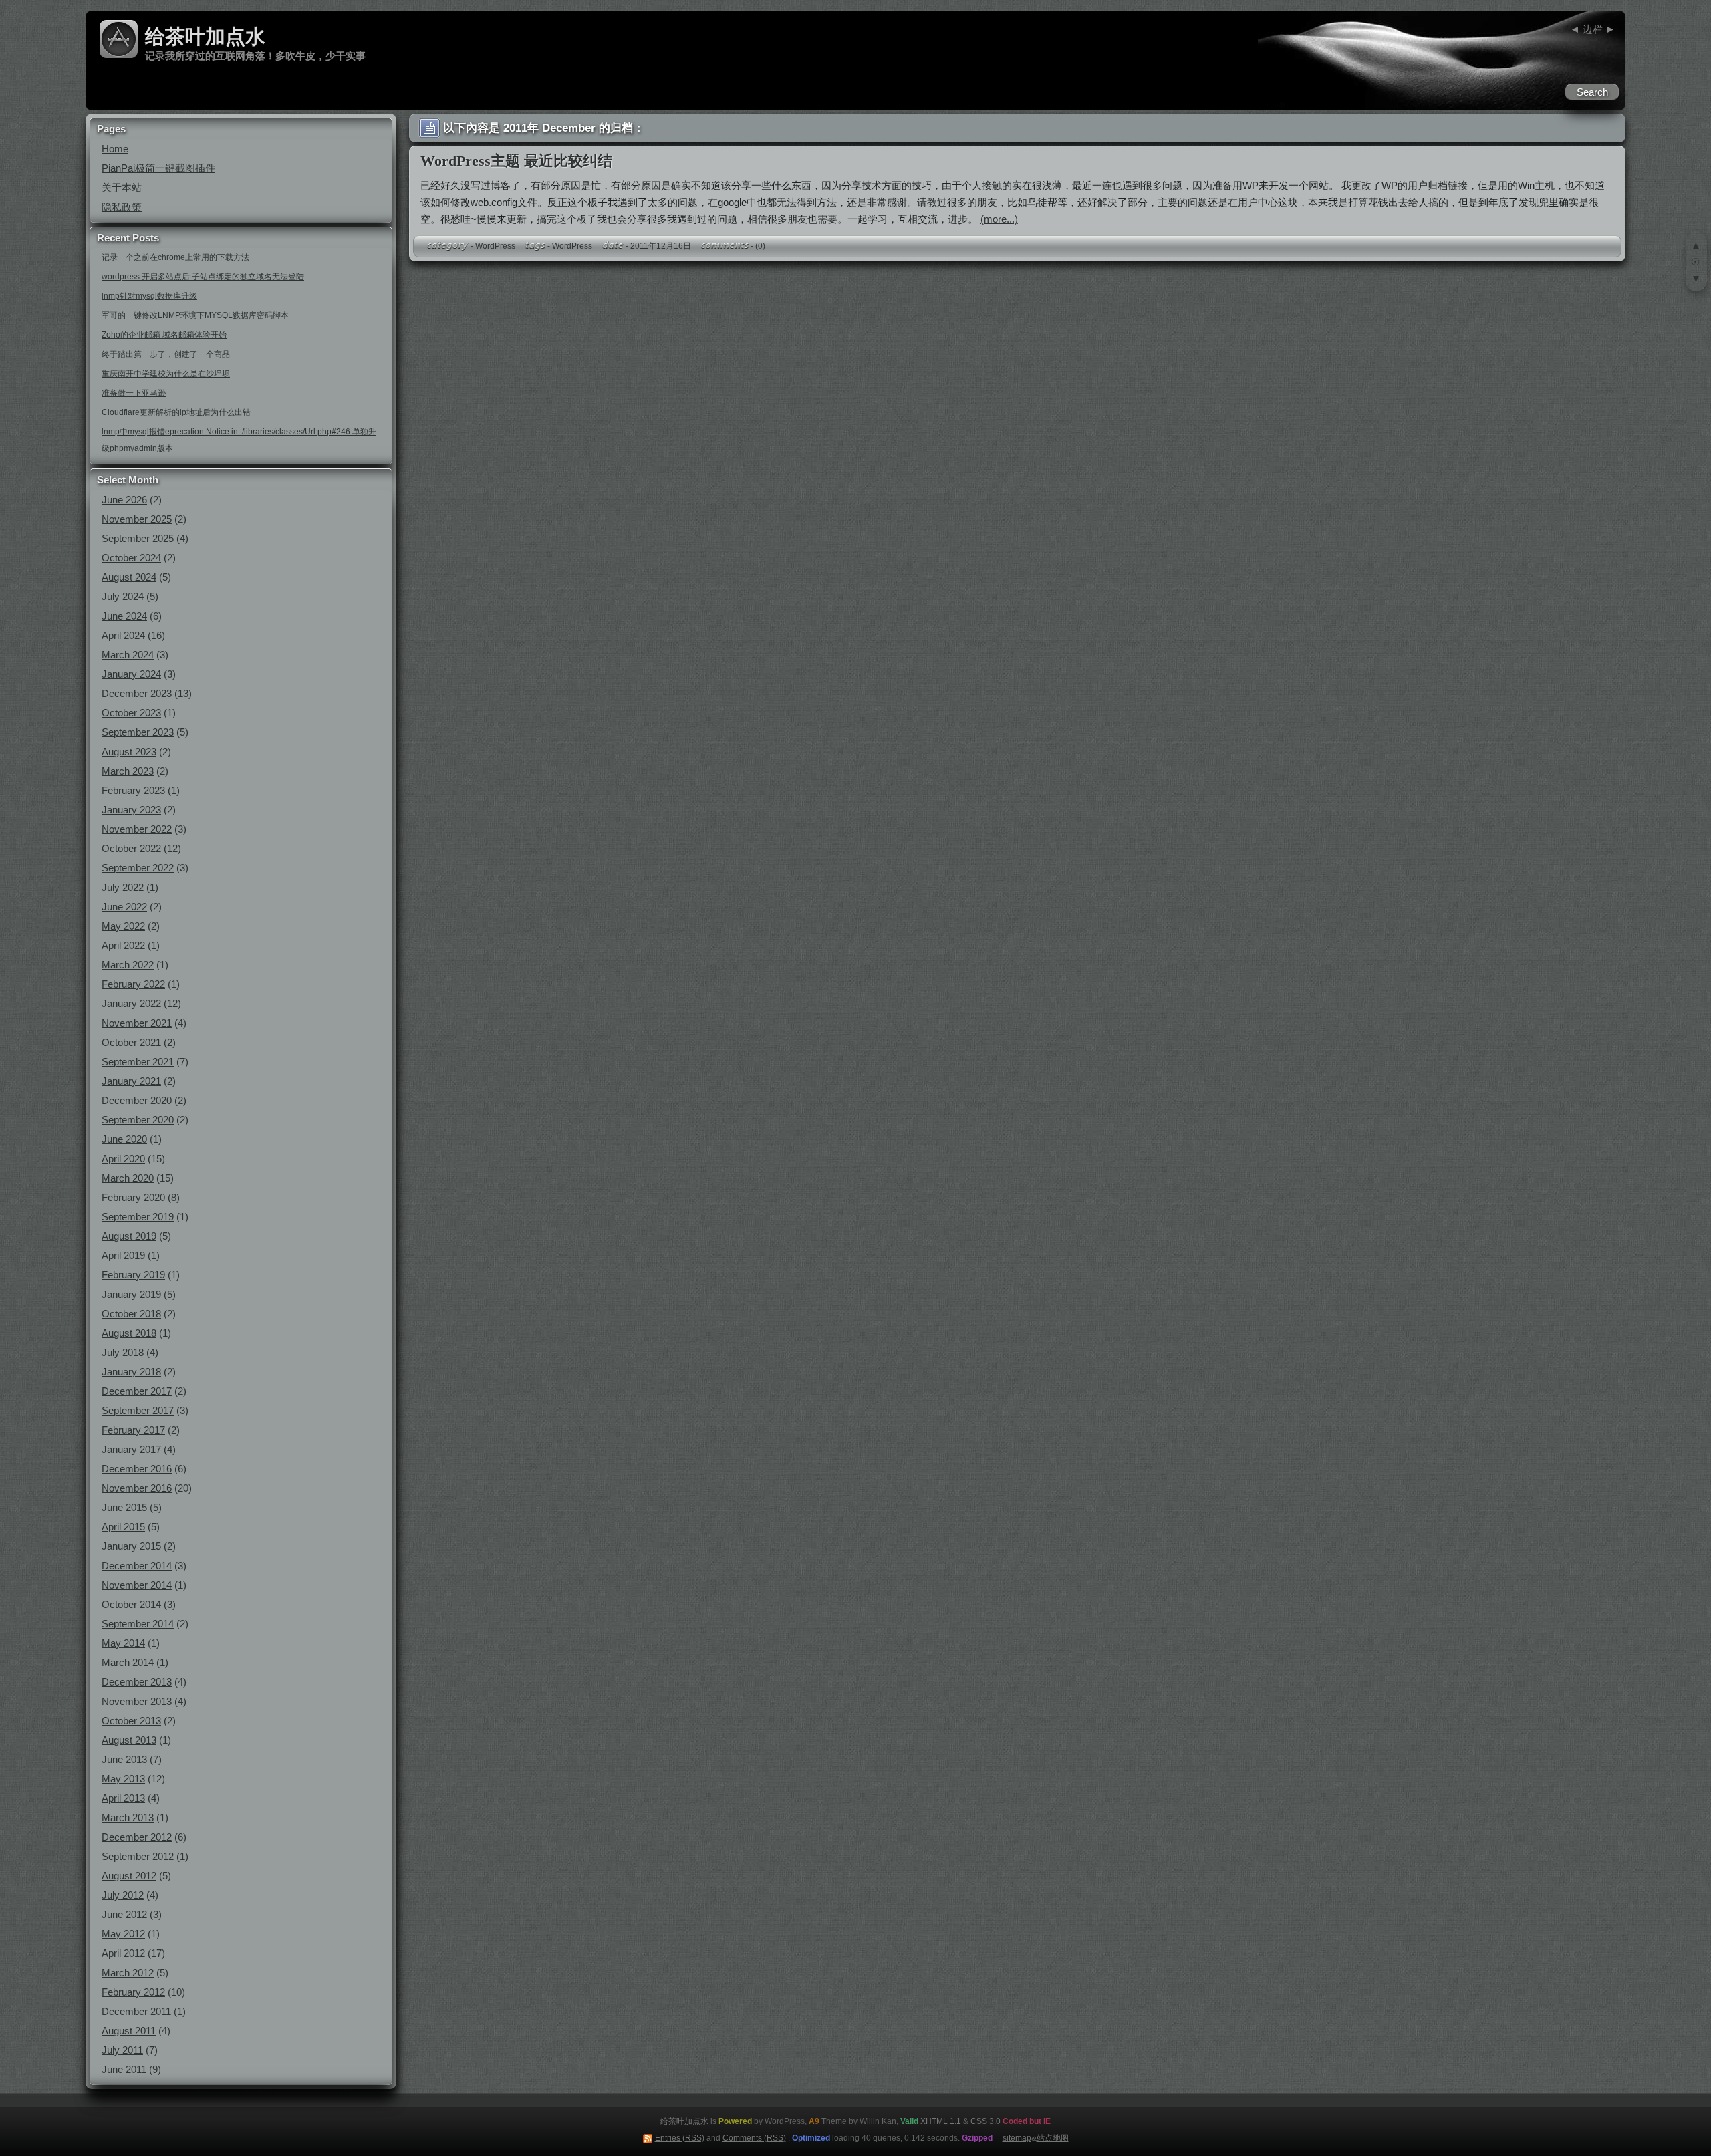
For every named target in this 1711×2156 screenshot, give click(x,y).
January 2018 (131, 1372)
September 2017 (138, 1410)
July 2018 (123, 1352)
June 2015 (124, 1507)
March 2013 (128, 1817)
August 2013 (129, 1740)
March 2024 (128, 655)
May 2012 (123, 1934)
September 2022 (138, 868)
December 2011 (136, 2011)
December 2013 (137, 1682)
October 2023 (131, 713)
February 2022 (133, 984)
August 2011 (129, 2031)
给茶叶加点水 (205, 36)
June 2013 (124, 1759)
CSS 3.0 (985, 2121)
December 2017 (137, 1391)
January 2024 (131, 674)
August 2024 (129, 577)
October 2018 (131, 1314)
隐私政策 (122, 207)
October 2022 (131, 848)
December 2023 (137, 693)
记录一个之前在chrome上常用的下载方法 (175, 257)
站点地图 (1053, 2138)
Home (115, 149)
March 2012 (128, 1973)
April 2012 (123, 1953)
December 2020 (137, 1100)
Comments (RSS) (754, 2138)
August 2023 (129, 752)
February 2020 (133, 1197)
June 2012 (124, 1914)
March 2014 (128, 1662)
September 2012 (138, 1856)
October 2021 (131, 1042)
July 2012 (123, 1895)
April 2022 (123, 945)
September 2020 (138, 1120)
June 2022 (124, 907)
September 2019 (138, 1217)
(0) (760, 246)
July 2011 (122, 2050)
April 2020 (123, 1159)
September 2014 (138, 1624)
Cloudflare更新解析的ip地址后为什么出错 (176, 412)
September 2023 (138, 732)
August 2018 (129, 1333)
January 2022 (131, 1003)
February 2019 (133, 1275)
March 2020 (128, 1178)
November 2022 (137, 829)
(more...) (999, 219)
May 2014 (123, 1643)
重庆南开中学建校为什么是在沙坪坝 (166, 374)
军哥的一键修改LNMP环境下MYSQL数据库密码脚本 (195, 315)
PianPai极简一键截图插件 (158, 168)
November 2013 (137, 1701)
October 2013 (131, 1721)
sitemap (1017, 2138)
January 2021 (131, 1081)
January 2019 (131, 1294)
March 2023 (128, 771)
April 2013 (123, 1798)
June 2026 (124, 500)
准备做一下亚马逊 (134, 393)
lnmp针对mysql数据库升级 (149, 296)
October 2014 (131, 1604)
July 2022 (123, 887)
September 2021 (138, 1062)
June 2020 (124, 1139)
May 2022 (123, 926)
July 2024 (123, 596)
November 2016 (137, 1488)
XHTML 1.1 (941, 2121)
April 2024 (123, 635)
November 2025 (137, 519)
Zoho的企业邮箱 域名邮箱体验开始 (164, 335)
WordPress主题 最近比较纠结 (516, 161)
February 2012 (133, 1992)
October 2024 (131, 558)
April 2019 (123, 1255)
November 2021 (137, 1023)
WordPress (495, 246)
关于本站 (122, 187)
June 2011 (124, 2069)
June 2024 (124, 616)
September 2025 (138, 538)
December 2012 (137, 1837)
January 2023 (131, 810)
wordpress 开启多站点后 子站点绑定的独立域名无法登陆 (203, 277)
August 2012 (129, 1876)
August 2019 (129, 1236)
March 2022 (128, 965)
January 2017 (131, 1449)
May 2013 (123, 1779)
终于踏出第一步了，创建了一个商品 (166, 354)
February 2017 (133, 1430)
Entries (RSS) (680, 2138)
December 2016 (137, 1469)
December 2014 (137, 1566)
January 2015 (131, 1546)
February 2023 (133, 790)
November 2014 (137, 1585)
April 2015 (123, 1527)
